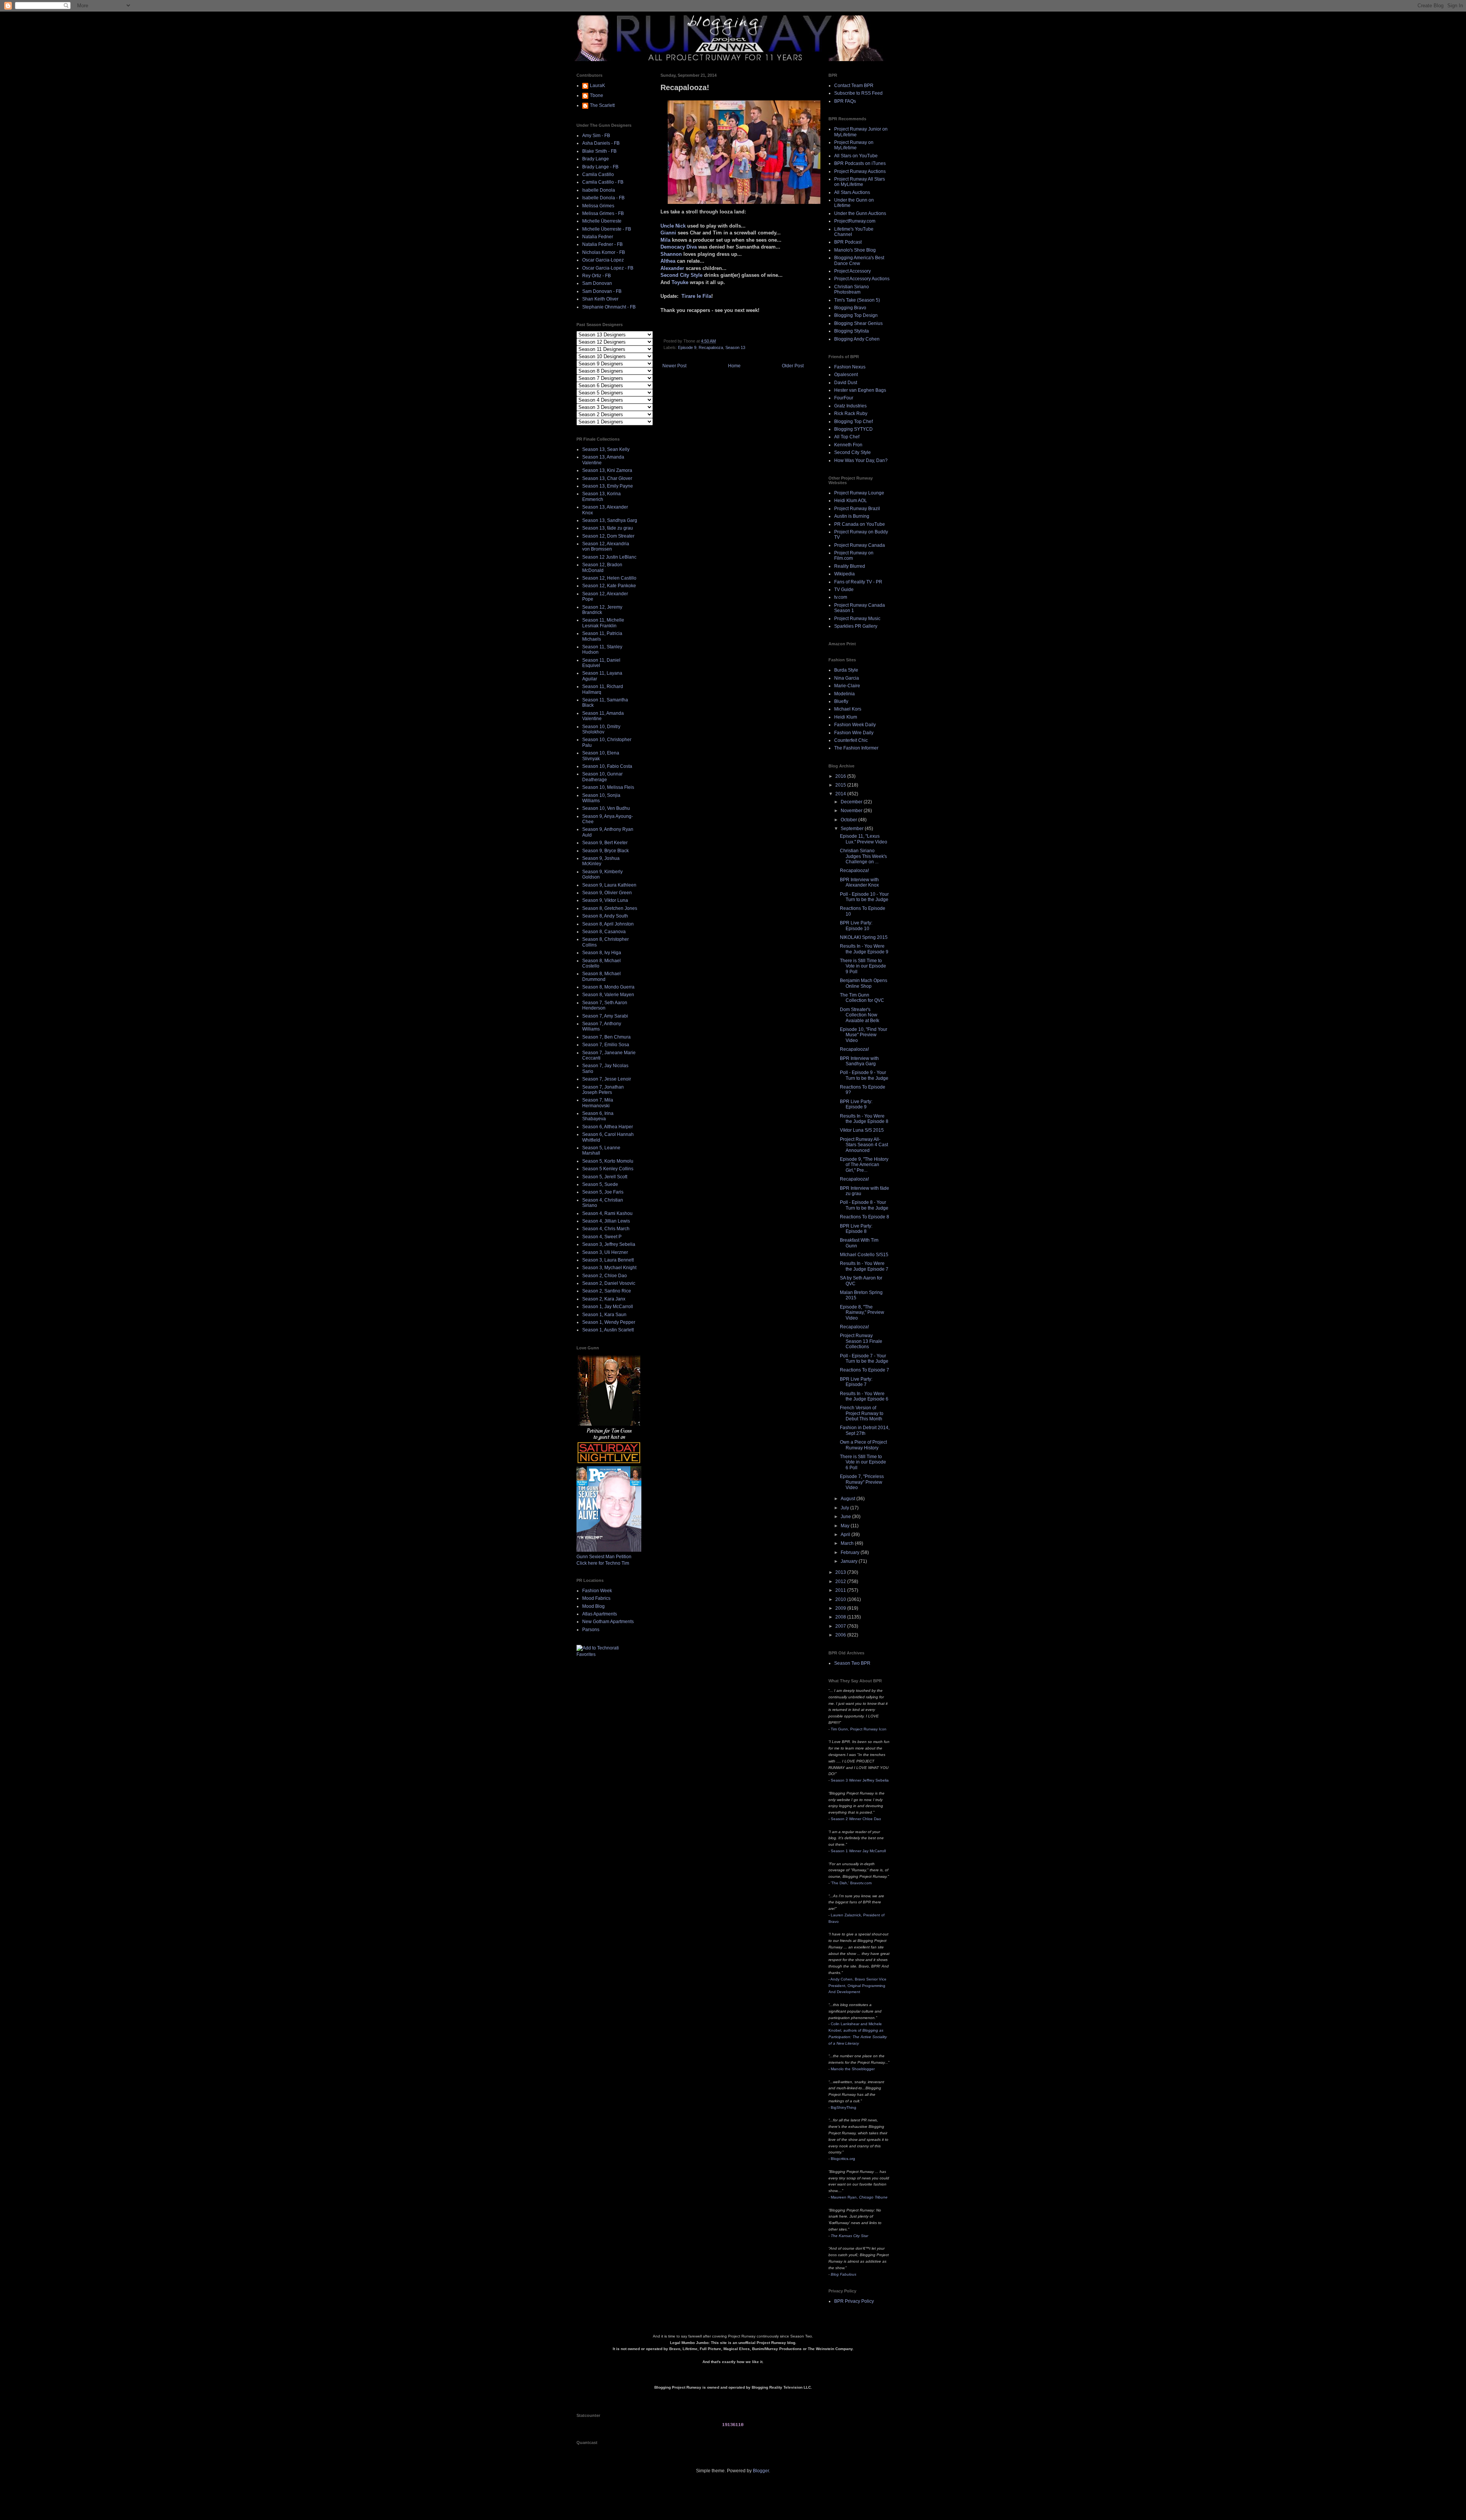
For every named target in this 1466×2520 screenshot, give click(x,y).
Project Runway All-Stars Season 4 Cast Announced (864, 1145)
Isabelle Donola (599, 190)
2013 (841, 1572)
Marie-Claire (847, 686)
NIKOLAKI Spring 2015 (864, 937)
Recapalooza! (854, 871)
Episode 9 (687, 347)
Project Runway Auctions (860, 171)
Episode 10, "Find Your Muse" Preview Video (864, 1035)
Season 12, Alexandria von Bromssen (606, 546)
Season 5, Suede (600, 1184)
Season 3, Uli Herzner (605, 1252)
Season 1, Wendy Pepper (609, 1322)
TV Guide (844, 590)
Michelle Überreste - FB (607, 229)
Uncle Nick (673, 226)
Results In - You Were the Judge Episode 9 (864, 949)
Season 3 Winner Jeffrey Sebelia (860, 1780)
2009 (841, 1608)
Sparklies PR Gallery (856, 626)
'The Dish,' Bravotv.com (851, 1883)
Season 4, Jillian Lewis (606, 1221)
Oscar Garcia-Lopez (603, 260)
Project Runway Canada (860, 545)
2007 (841, 1626)
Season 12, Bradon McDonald (602, 567)
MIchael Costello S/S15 (864, 1255)
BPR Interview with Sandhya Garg (859, 1061)
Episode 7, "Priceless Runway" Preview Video (862, 1482)
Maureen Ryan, (859, 2197)
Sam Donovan (597, 283)
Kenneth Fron (848, 445)
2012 (841, 1581)
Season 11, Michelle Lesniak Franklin (603, 623)
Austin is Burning (852, 516)
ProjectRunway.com (855, 221)
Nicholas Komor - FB (604, 252)
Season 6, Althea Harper (608, 1127)
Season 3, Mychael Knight (609, 1268)
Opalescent (846, 375)
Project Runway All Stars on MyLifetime (860, 182)
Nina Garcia (847, 678)
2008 (841, 1617)
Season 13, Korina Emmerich (601, 496)
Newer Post (674, 366)
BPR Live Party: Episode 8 (856, 1229)
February (851, 1552)
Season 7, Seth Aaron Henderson (605, 1005)
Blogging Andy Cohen (857, 339)
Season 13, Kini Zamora (607, 470)
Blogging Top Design (856, 315)
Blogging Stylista (852, 331)
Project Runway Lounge (859, 493)
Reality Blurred (850, 566)
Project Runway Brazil (857, 509)
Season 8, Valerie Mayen (608, 995)
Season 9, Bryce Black (605, 851)
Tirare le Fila (696, 296)
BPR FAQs (845, 101)
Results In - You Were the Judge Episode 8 (864, 1119)
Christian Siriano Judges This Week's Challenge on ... (863, 856)
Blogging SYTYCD (853, 429)
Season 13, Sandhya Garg (610, 520)
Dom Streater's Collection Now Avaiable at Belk (860, 1015)
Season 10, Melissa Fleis (608, 787)
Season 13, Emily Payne (608, 486)
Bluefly (841, 701)
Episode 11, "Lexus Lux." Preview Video (864, 839)
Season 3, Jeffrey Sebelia (609, 1244)
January (850, 1561)
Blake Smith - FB (599, 151)
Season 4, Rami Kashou (607, 1213)
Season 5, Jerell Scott (605, 1177)
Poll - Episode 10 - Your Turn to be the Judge (864, 897)
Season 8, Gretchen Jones (610, 908)
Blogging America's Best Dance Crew (859, 260)
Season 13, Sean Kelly (606, 449)
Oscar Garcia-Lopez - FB (608, 268)
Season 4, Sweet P (602, 1237)
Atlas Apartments (600, 1614)
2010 (841, 1599)
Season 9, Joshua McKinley (601, 861)
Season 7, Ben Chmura (606, 1037)
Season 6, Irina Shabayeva (598, 1116)
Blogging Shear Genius (858, 323)
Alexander (672, 268)
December (852, 802)
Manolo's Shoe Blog (855, 250)
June (846, 1517)
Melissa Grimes (598, 206)
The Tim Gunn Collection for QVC (862, 998)
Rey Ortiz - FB (597, 276)
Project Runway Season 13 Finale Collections (861, 1341)
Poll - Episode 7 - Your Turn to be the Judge (864, 1359)
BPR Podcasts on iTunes (860, 163)
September (853, 829)
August (848, 1499)
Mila (665, 240)
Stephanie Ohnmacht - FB (609, 307)
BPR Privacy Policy (854, 2301)
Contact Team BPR (854, 86)
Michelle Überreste (602, 221)
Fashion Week (597, 1591)
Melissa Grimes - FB (603, 213)
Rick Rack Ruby (851, 414)
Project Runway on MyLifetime (854, 145)
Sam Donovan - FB (602, 291)
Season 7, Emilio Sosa (606, 1045)
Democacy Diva (679, 247)
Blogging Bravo (850, 308)
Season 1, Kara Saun (604, 1315)
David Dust (846, 383)
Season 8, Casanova (604, 932)
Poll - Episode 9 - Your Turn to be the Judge (864, 1075)
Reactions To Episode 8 (865, 1217)
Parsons (591, 1630)
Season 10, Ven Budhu (606, 808)
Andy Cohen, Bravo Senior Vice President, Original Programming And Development (857, 1986)
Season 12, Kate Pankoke (609, 586)
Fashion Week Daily (855, 725)
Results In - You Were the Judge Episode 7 (864, 1266)
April (846, 1535)
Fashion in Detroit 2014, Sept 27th (865, 1430)
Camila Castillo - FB (603, 182)
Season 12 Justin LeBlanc (609, 557)
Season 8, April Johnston (608, 924)
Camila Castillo (598, 174)
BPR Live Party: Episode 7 (856, 1382)
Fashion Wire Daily (854, 733)
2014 (841, 794)
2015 (841, 785)
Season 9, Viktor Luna (605, 900)
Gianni (668, 233)
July (845, 1508)
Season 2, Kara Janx (604, 1299)
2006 (841, 1635)
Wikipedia (844, 574)
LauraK (597, 86)
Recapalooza (711, 347)
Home (734, 366)
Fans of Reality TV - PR (858, 582)
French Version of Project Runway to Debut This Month (862, 1413)
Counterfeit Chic (851, 740)
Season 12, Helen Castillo (609, 578)
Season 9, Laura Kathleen (609, 885)
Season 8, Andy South (605, 916)
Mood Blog (593, 1606)
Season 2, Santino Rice (607, 1291)
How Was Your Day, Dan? (861, 460)
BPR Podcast (848, 242)
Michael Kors (848, 709)
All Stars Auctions (852, 192)
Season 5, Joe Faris (603, 1192)
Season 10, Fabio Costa (607, 766)
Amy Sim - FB (596, 136)
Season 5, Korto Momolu (608, 1161)
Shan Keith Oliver (600, 299)
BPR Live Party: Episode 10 (856, 926)
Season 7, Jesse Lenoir (607, 1079)
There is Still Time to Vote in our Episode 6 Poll (863, 1462)
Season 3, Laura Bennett (608, 1260)
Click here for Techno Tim (603, 1563)
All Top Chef (847, 437)
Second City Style (681, 275)
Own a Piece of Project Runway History (863, 1445)
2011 (841, 1590)
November (852, 811)
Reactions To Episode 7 (865, 1370)
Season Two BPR (852, 1663)
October (849, 820)
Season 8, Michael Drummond (601, 976)
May (846, 1526)
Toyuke (680, 282)
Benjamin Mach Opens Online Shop (864, 983)
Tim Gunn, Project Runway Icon (859, 1729)
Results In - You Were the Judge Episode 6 (864, 1396)
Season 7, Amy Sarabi (605, 1016)
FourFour (844, 398)
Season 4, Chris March (606, 1229)
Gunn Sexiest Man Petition (604, 1557)
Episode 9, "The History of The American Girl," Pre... (864, 1165)
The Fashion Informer (856, 748)
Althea (668, 261)
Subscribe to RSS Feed (858, 93)
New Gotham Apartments (608, 1622)
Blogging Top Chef (853, 422)
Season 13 (735, 347)
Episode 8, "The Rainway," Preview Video (862, 1312)
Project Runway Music (857, 619)
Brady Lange (596, 159)
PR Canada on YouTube (860, 524)
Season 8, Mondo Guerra (608, 987)
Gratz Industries (850, 406)
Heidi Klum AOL (851, 501)
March (848, 1543)
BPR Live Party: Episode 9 (856, 1104)
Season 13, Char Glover (607, 478)
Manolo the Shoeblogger (853, 2069)
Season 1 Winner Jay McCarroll (858, 1851)
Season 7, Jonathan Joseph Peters (603, 1090)
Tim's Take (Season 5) (857, 300)
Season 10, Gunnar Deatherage (602, 777)
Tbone (597, 95)
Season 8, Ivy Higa (602, 953)
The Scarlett (602, 105)
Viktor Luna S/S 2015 (862, 1130)
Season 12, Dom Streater (608, 536)
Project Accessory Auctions (862, 279)
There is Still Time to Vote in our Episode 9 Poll (863, 966)
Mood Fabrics (596, 1598)
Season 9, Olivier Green (607, 893)
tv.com (841, 597)
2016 (841, 776)
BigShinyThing (844, 2107)
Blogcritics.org (843, 2159)
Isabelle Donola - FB (603, 198)
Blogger (761, 2471)
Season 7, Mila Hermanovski (598, 1103)
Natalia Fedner (598, 237)
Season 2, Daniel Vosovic (609, 1283)
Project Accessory (852, 271)
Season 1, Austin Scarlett (608, 1330)
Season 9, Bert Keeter (605, 843)
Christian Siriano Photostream (852, 289)
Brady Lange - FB (600, 167)
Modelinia (844, 694)
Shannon (671, 254)
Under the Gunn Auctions (860, 213)
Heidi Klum (846, 717)
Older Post (793, 366)
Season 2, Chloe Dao (605, 1276)
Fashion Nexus (850, 367)
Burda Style (846, 670)
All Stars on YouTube (856, 156)
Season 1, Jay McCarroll (608, 1307)
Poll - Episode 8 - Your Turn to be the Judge (864, 1205)
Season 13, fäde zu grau (608, 528)
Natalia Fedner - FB (602, 244)
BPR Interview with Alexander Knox (859, 882)
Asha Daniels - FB (601, 143)
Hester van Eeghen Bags (860, 390)
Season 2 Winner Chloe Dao (856, 1819)
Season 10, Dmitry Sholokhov (601, 729)
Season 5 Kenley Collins (608, 1169)
